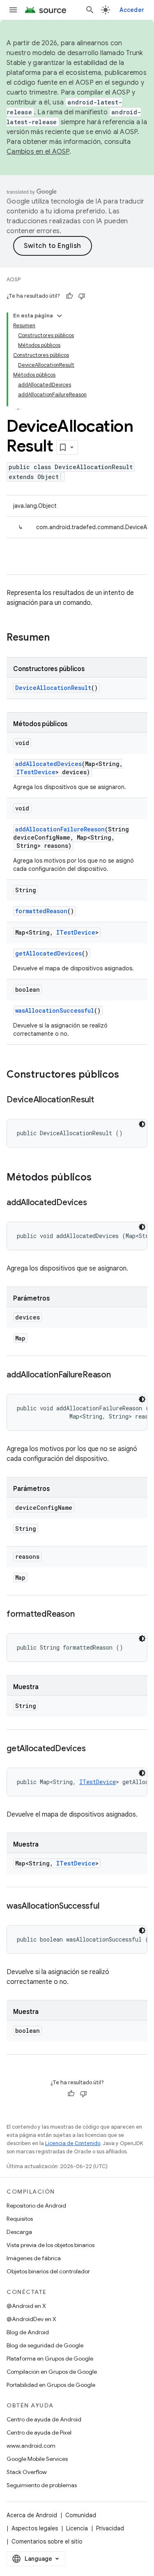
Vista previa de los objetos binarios (51, 2245)
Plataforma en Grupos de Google (50, 2358)
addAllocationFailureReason (60, 829)
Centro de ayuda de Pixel (39, 2433)
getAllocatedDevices (48, 953)
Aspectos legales (35, 2528)
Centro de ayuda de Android (44, 2419)
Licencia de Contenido (73, 2143)
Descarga (19, 2232)
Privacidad (110, 2528)
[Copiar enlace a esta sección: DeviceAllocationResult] (102, 1100)
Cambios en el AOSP (38, 152)
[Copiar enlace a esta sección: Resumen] (58, 638)
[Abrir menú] (13, 10)
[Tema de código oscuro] (142, 1124)
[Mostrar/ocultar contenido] (60, 316)
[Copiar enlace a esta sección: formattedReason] (83, 1615)
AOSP (14, 279)
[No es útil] (82, 296)
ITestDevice (36, 772)
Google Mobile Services (37, 2459)
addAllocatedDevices (48, 764)
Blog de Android (28, 2332)
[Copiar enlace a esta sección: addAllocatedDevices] (95, 1203)
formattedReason (41, 911)
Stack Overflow (27, 2472)
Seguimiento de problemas (42, 2485)
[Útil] (69, 296)
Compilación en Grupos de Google (52, 2372)
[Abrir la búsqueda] (90, 10)
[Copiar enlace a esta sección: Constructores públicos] (127, 1075)
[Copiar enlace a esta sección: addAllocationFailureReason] (119, 1375)
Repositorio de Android (36, 2206)
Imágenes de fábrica (34, 2258)
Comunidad (81, 2515)
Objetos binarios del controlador (48, 2271)
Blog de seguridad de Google (45, 2345)
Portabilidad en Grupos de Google (51, 2385)
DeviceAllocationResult (53, 688)
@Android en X (26, 2306)
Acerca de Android (32, 2515)
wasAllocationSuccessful (55, 1010)
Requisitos (20, 2219)
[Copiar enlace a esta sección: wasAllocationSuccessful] (107, 1907)
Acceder (132, 10)
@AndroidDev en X (31, 2319)
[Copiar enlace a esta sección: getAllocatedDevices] (94, 1749)
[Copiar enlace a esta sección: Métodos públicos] (100, 1178)
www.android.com (31, 2446)
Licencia (77, 2528)
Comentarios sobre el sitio (47, 2541)
